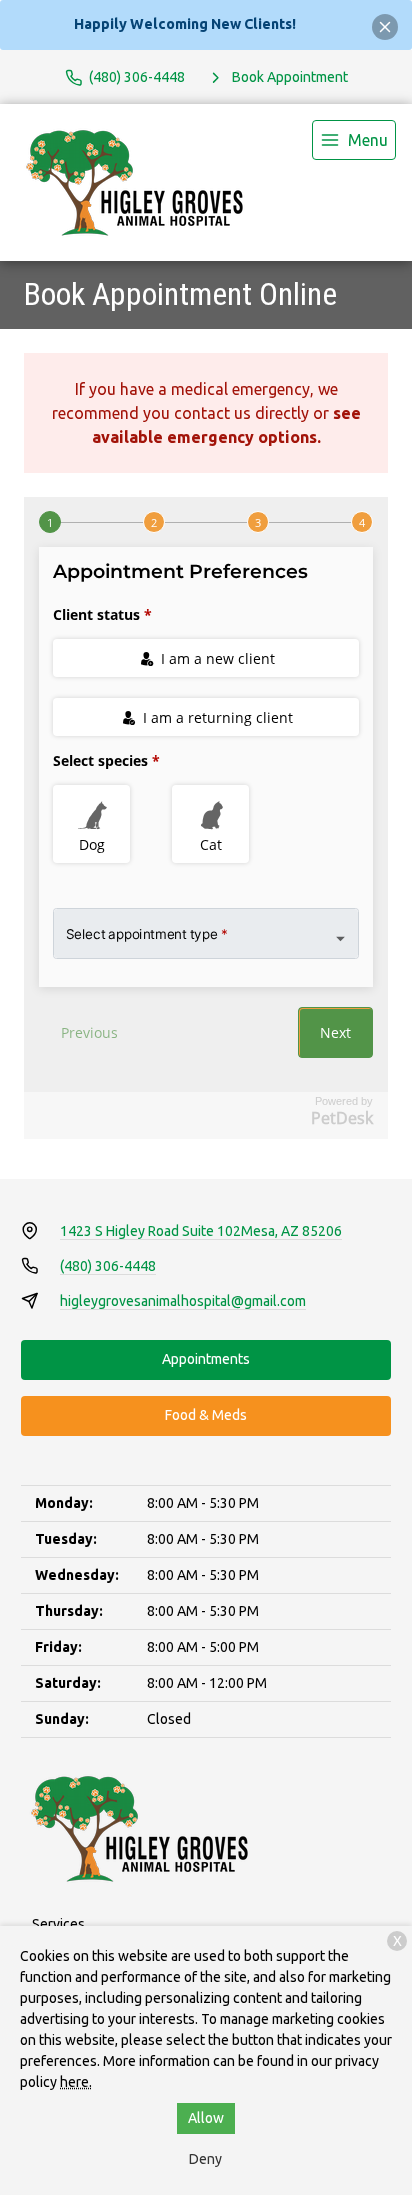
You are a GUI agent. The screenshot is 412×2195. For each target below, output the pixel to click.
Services (58, 1924)
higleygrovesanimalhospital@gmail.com (183, 1301)
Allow (206, 2118)
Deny (205, 2159)
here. (76, 2082)
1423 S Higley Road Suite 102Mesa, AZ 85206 (201, 1231)
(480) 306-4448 (108, 1266)
